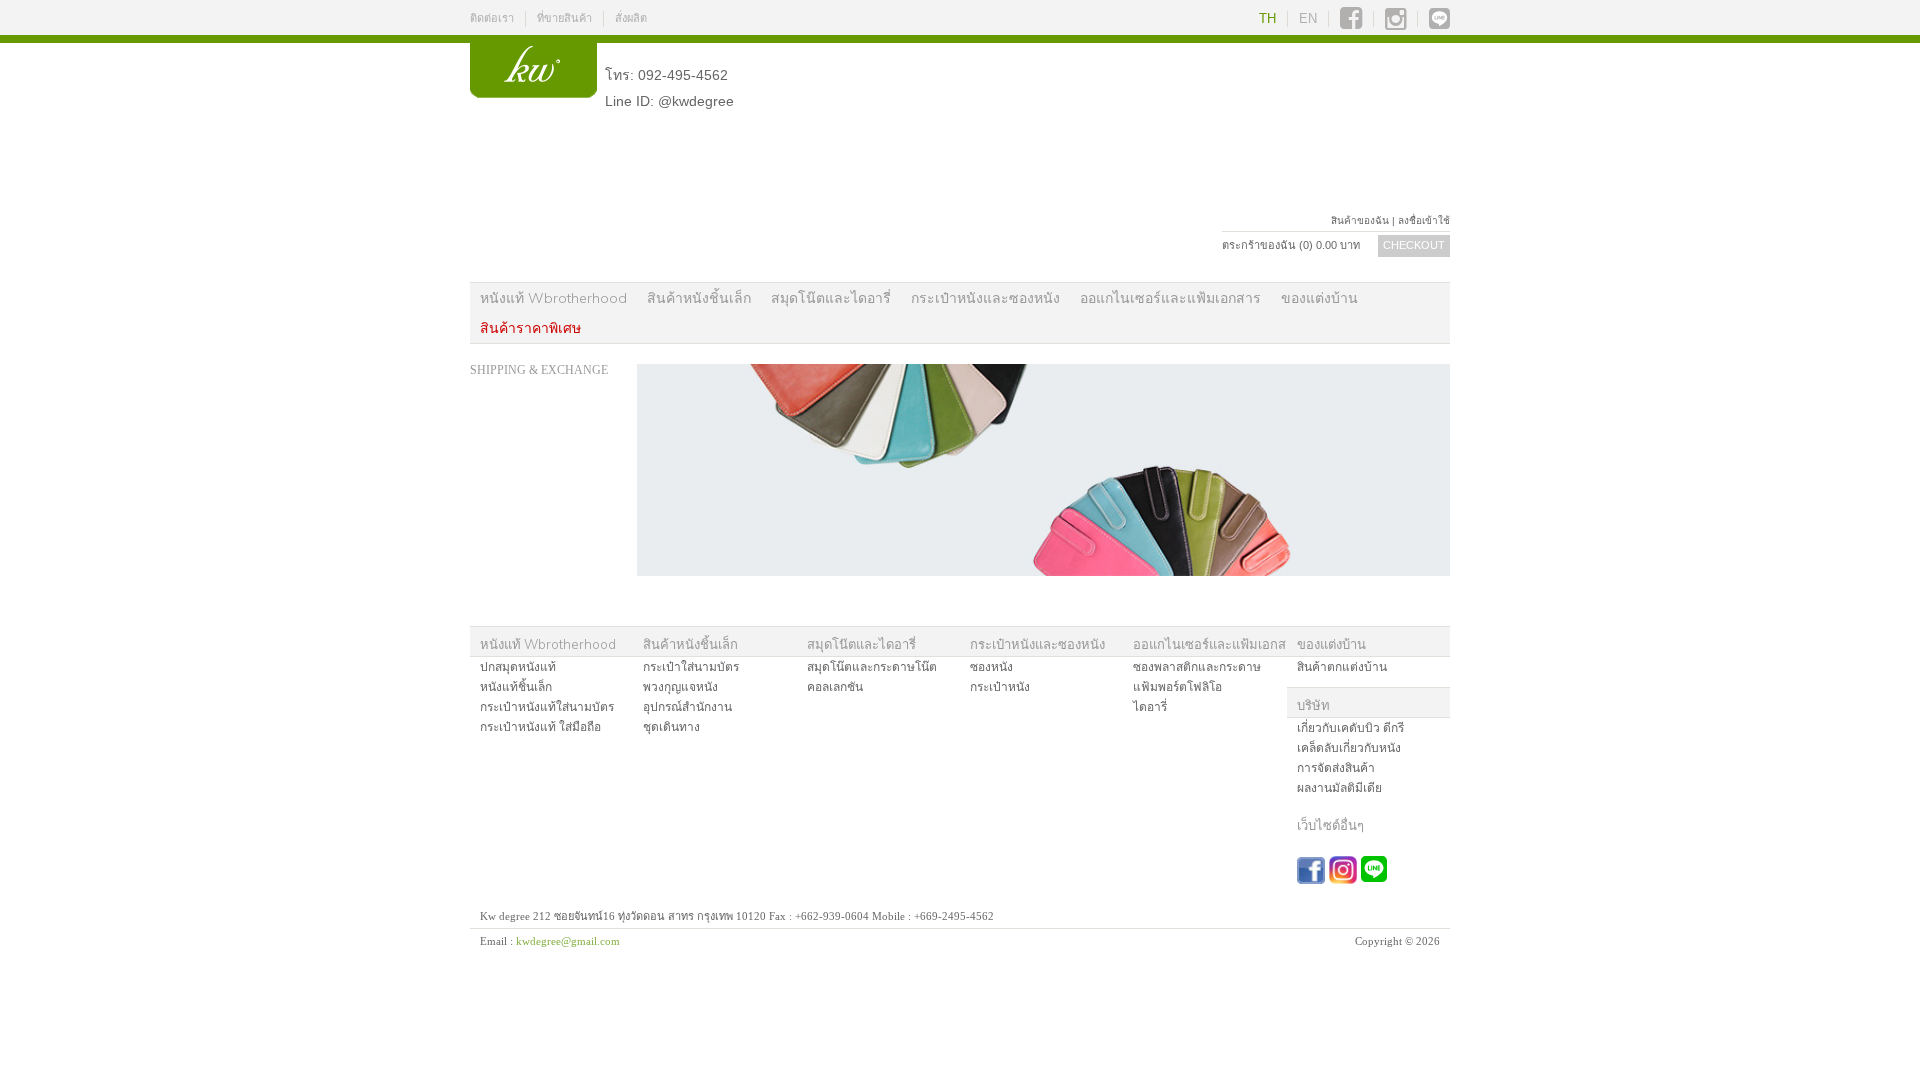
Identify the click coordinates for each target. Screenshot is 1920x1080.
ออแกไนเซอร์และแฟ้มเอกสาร (1170, 298)
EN (1308, 18)
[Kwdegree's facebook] (1351, 19)
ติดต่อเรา (492, 18)
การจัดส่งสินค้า (1336, 768)
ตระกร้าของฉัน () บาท (1291, 245)
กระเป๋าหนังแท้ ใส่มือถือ (540, 727)
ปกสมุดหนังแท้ (518, 667)
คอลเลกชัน (835, 687)
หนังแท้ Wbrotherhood (553, 298)
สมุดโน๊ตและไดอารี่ (831, 298)
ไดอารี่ (1150, 707)
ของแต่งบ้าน (1319, 298)
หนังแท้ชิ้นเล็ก (516, 687)
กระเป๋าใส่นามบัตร (691, 667)
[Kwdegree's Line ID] (1439, 19)
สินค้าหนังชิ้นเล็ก (699, 298)
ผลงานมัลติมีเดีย (1339, 788)
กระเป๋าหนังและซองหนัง (985, 298)
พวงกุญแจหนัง (680, 687)
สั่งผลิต (631, 18)
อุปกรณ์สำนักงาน (687, 707)
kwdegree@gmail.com (568, 941)
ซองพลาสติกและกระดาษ (1197, 667)
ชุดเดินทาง (671, 727)
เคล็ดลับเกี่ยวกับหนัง (1349, 748)
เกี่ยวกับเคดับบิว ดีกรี (1350, 728)
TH (1267, 18)
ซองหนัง (991, 667)
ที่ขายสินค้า (564, 18)
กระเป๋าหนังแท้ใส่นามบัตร (547, 707)
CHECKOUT (1414, 245)
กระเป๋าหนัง (1000, 687)
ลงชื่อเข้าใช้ (1424, 220)
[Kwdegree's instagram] (1395, 19)
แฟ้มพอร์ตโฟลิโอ (1177, 687)
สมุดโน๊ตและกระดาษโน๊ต (872, 667)
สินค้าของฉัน (1360, 220)
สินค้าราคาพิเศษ (530, 328)
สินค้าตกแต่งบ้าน (1342, 667)
